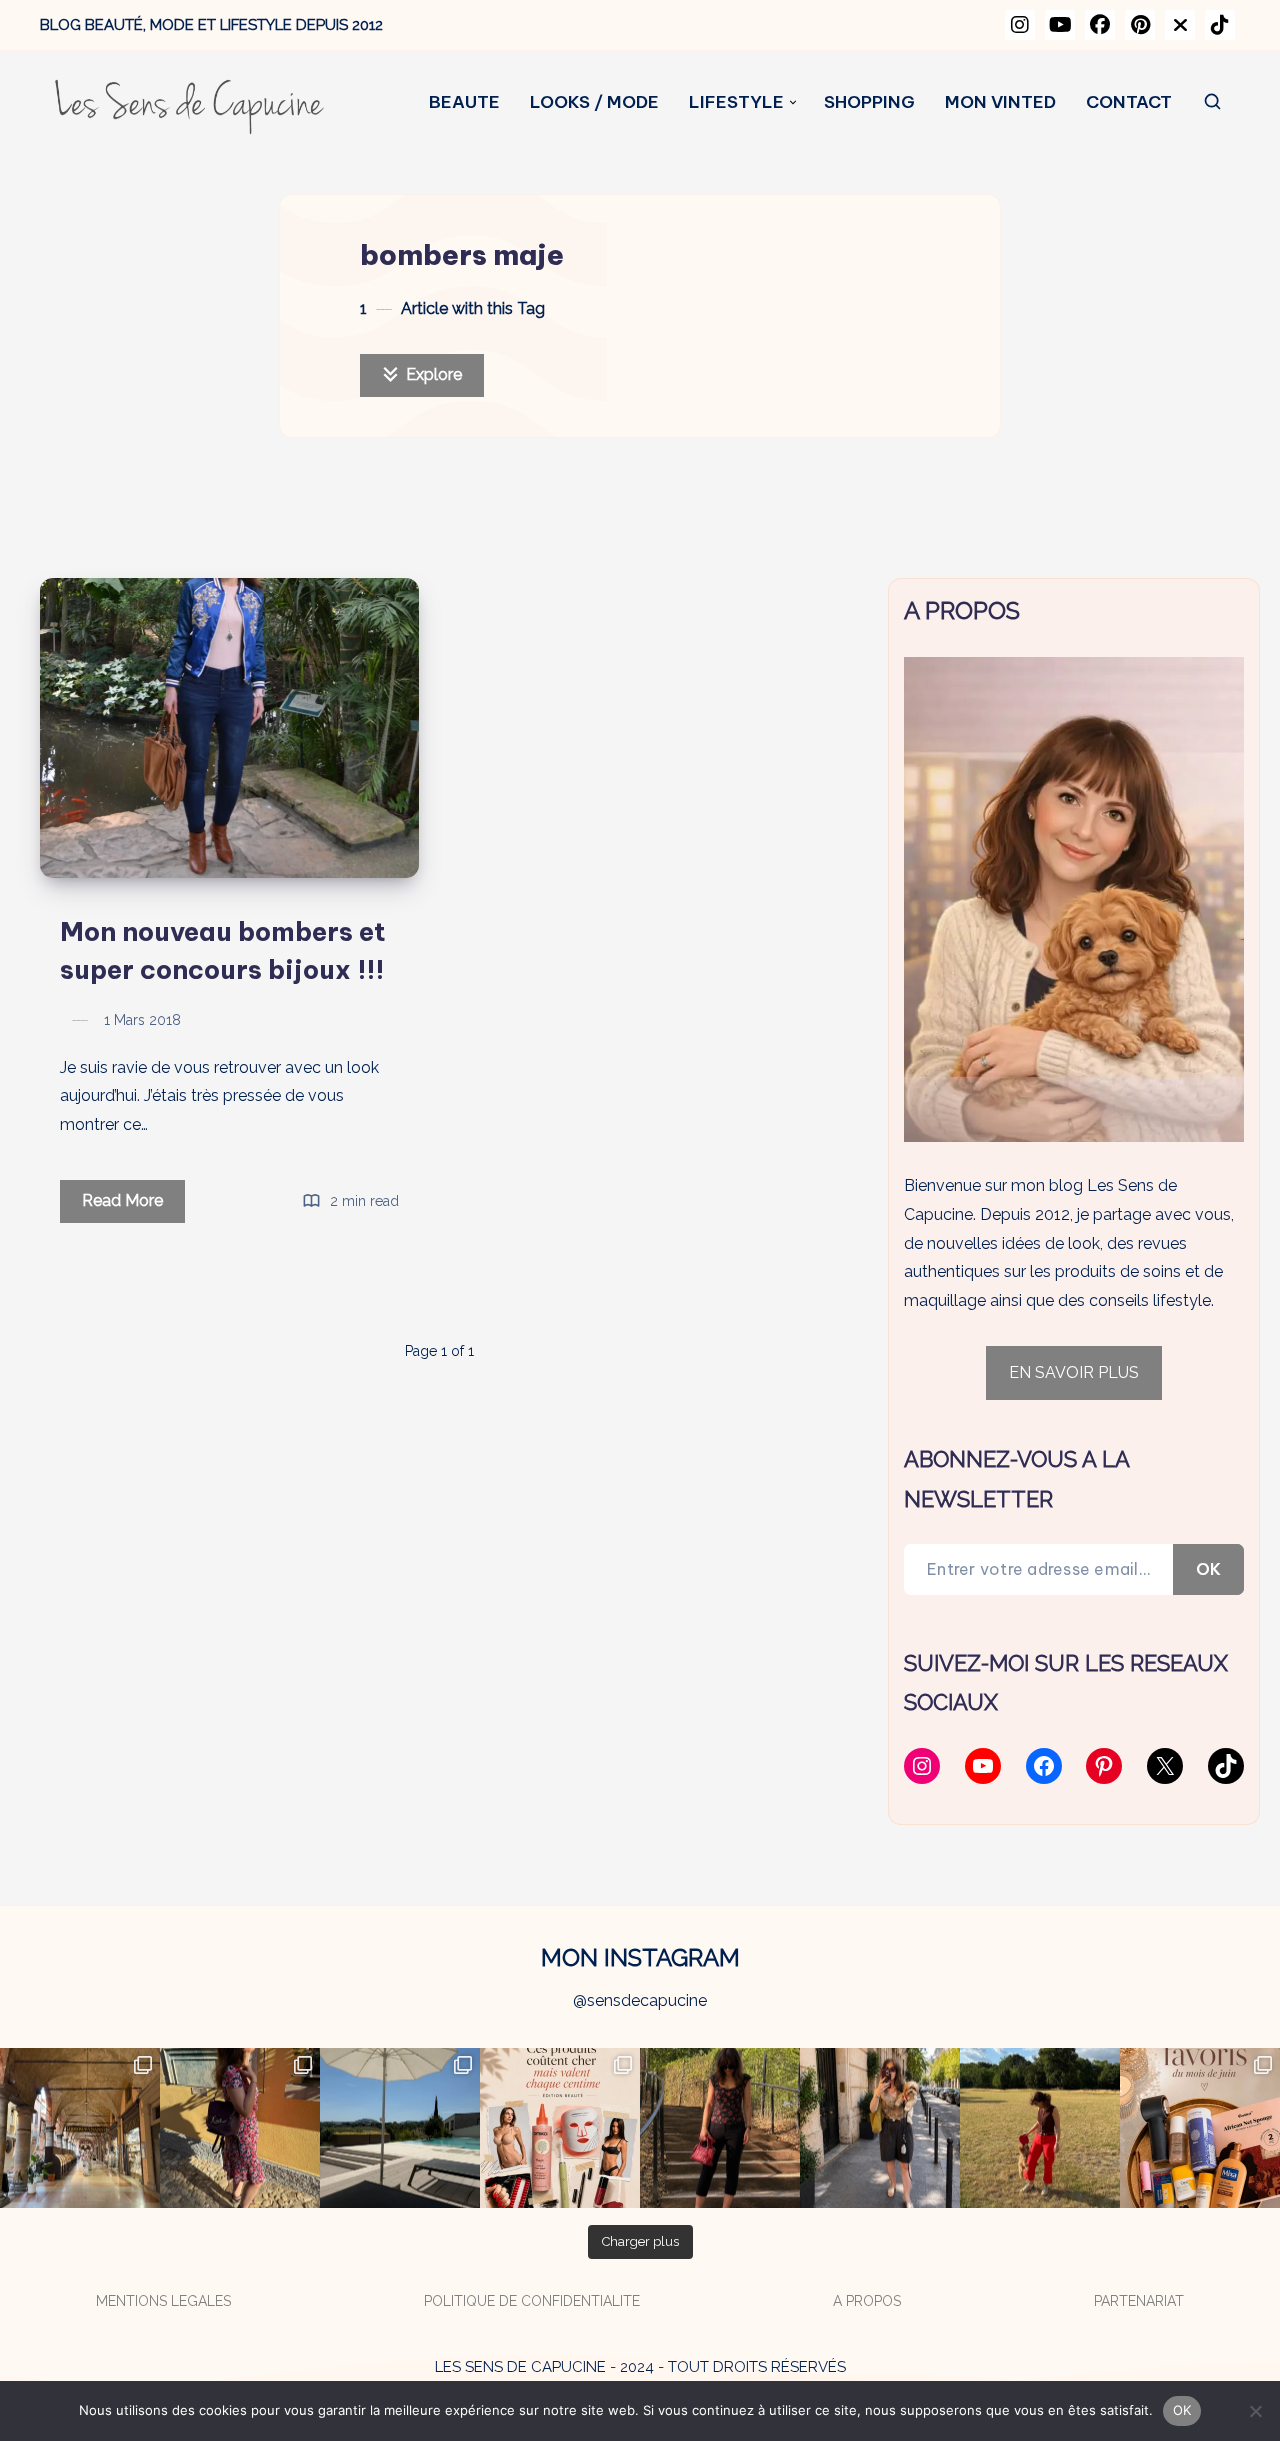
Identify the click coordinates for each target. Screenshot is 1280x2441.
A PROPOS (867, 2301)
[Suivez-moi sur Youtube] (1060, 25)
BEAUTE (464, 102)
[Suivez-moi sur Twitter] (1180, 25)
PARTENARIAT (1139, 2301)
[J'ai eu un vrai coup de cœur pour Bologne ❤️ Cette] (80, 2128)
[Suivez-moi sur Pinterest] (1140, 25)
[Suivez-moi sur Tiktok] (1220, 25)
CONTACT (1129, 102)
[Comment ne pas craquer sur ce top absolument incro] (720, 2128)
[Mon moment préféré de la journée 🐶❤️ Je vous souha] (1040, 2128)
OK (1208, 1569)
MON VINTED (1000, 102)
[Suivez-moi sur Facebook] (1100, 25)
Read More (133, 1206)
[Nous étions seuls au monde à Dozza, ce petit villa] (240, 2128)
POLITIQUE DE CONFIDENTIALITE (532, 2301)
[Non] (1255, 2411)
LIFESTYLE (736, 102)
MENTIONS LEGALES (163, 2301)
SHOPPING (869, 102)
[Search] (1213, 102)
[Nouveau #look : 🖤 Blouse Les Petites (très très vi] (880, 2128)
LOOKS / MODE (594, 102)
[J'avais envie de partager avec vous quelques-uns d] (1200, 2128)
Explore (432, 374)
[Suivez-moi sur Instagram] (1020, 25)
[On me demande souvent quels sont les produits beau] (560, 2128)
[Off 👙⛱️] (400, 2128)
